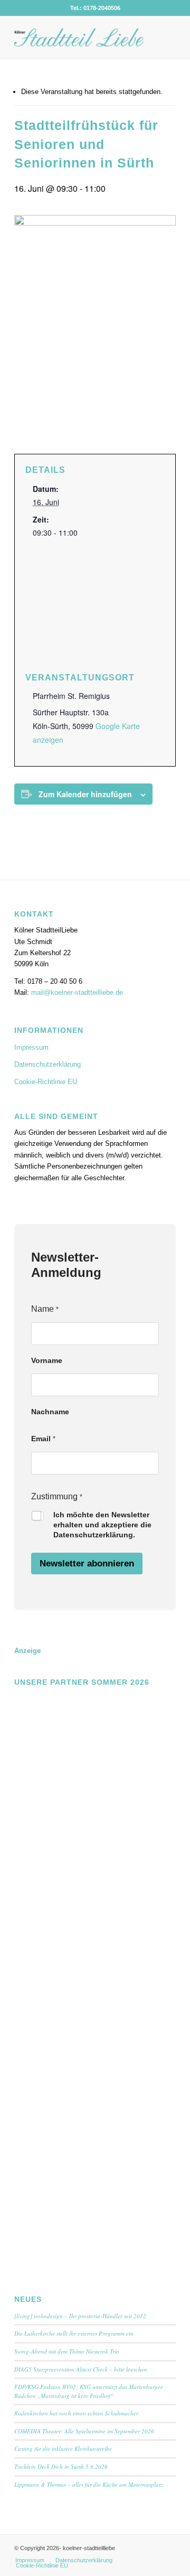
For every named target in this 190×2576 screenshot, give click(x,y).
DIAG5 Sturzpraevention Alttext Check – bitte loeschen (81, 2369)
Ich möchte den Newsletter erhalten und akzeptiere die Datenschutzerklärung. (102, 1525)
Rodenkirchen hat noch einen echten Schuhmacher (76, 2413)
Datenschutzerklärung (47, 1064)
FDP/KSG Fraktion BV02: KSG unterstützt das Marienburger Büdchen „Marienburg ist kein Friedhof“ (88, 2391)
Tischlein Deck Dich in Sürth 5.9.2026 (61, 2466)
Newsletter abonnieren (87, 1564)
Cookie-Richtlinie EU (46, 1082)
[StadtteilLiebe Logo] (79, 38)
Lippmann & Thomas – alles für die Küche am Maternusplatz (88, 2484)
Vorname (47, 1360)
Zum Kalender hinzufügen (85, 794)
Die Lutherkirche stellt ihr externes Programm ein (74, 2333)
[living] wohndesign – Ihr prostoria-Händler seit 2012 (80, 2316)
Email (43, 1439)
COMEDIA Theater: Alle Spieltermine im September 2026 (84, 2431)
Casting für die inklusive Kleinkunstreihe (63, 2448)
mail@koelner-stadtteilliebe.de (77, 992)
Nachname (50, 1412)
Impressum (31, 1047)
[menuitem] (30, 2560)
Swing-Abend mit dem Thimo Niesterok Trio (67, 2351)
